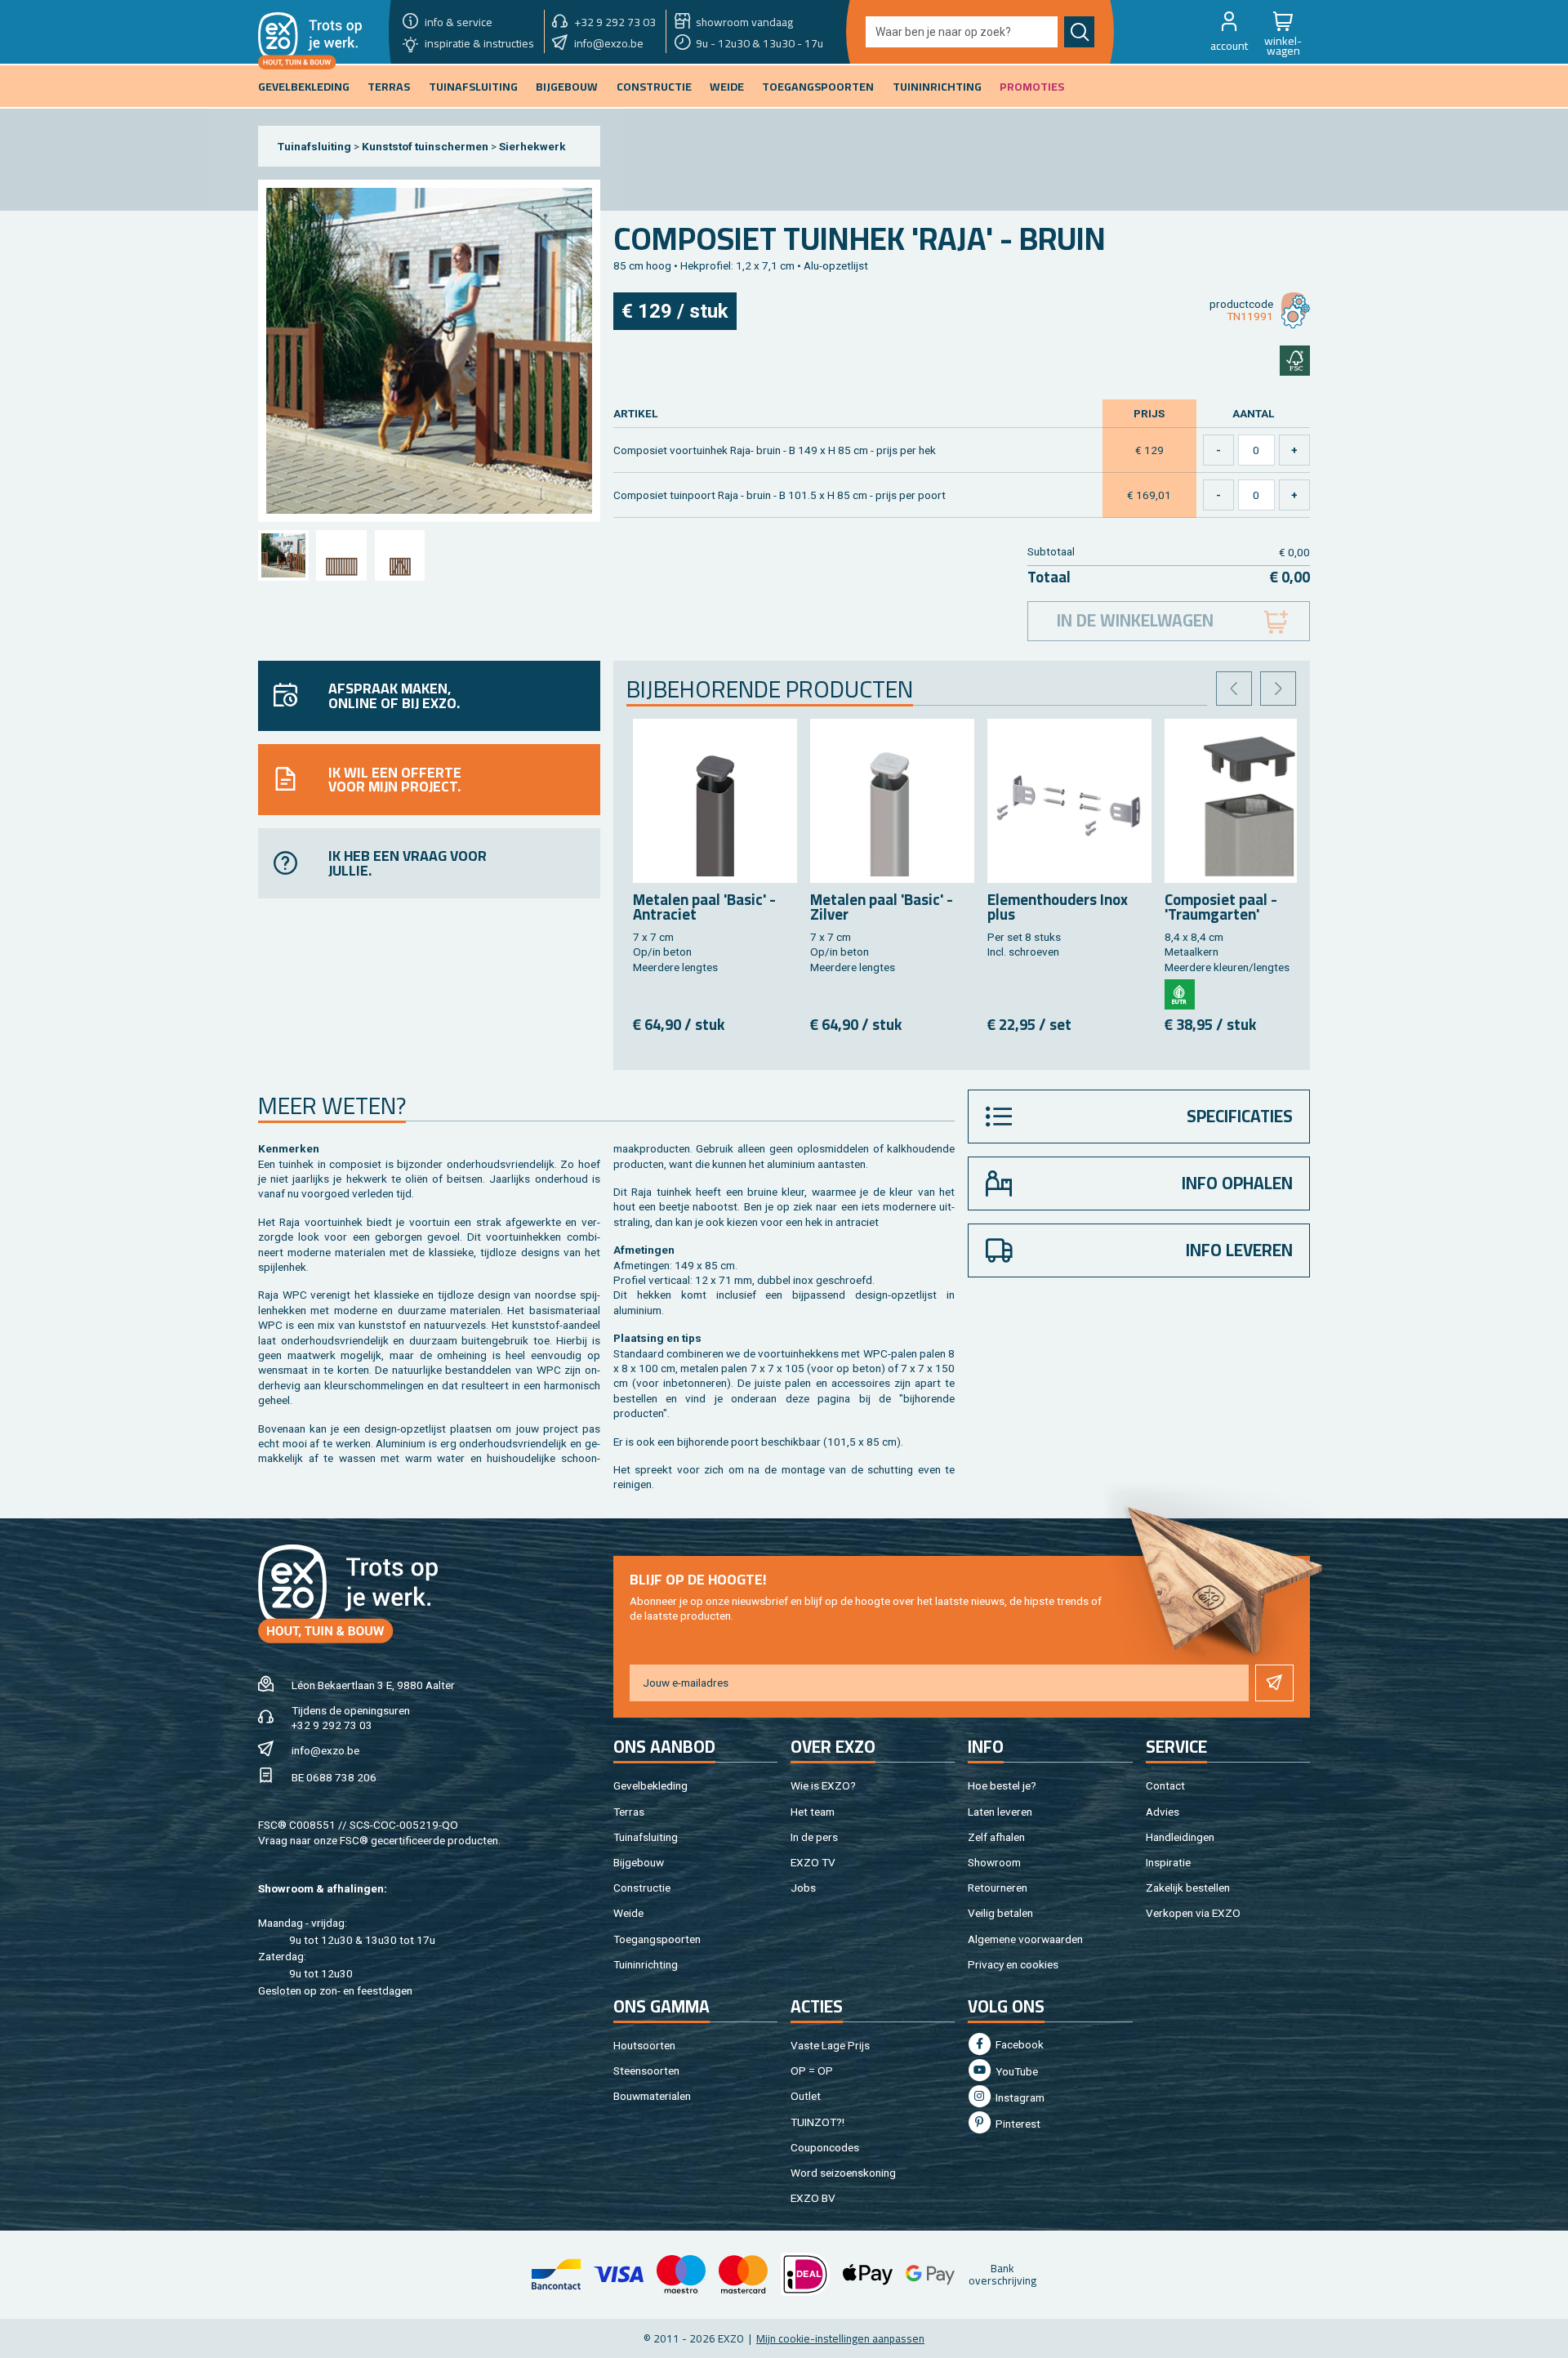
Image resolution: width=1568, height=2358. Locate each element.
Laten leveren (1000, 1812)
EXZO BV (813, 2198)
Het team (813, 1812)
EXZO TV (813, 1862)
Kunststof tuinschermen (425, 146)
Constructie (642, 1888)
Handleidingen (1180, 1837)
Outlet (806, 2096)
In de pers (814, 1837)
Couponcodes (825, 2147)
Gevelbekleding (650, 1785)
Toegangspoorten (657, 1939)
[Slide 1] (283, 555)
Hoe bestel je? (1002, 1785)
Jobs (803, 1888)
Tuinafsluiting (314, 146)
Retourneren (998, 1888)
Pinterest (1017, 2124)
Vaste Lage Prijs (830, 2045)
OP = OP (812, 2070)
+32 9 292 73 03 (332, 1725)
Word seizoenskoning (843, 2173)
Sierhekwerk (532, 146)
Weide (628, 1913)
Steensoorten (646, 2070)
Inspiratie (1168, 1862)
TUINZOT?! (817, 2122)
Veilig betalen (1000, 1913)
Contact (1165, 1785)
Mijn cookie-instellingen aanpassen (840, 2338)
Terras (629, 1812)
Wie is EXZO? (823, 1785)
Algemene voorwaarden (1025, 1939)
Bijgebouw (639, 1862)
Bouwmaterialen (652, 2096)
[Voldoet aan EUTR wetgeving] (1180, 994)
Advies (1163, 1812)
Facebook (1018, 2044)
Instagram (1019, 2097)
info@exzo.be (325, 1750)
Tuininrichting (646, 1964)
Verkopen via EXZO (1193, 1913)
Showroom (994, 1862)
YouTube (1016, 2071)
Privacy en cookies (1013, 1964)
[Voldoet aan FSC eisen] (1295, 361)
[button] (1229, 32)
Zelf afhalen (996, 1837)
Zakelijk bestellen (1188, 1888)
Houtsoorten (644, 2045)
